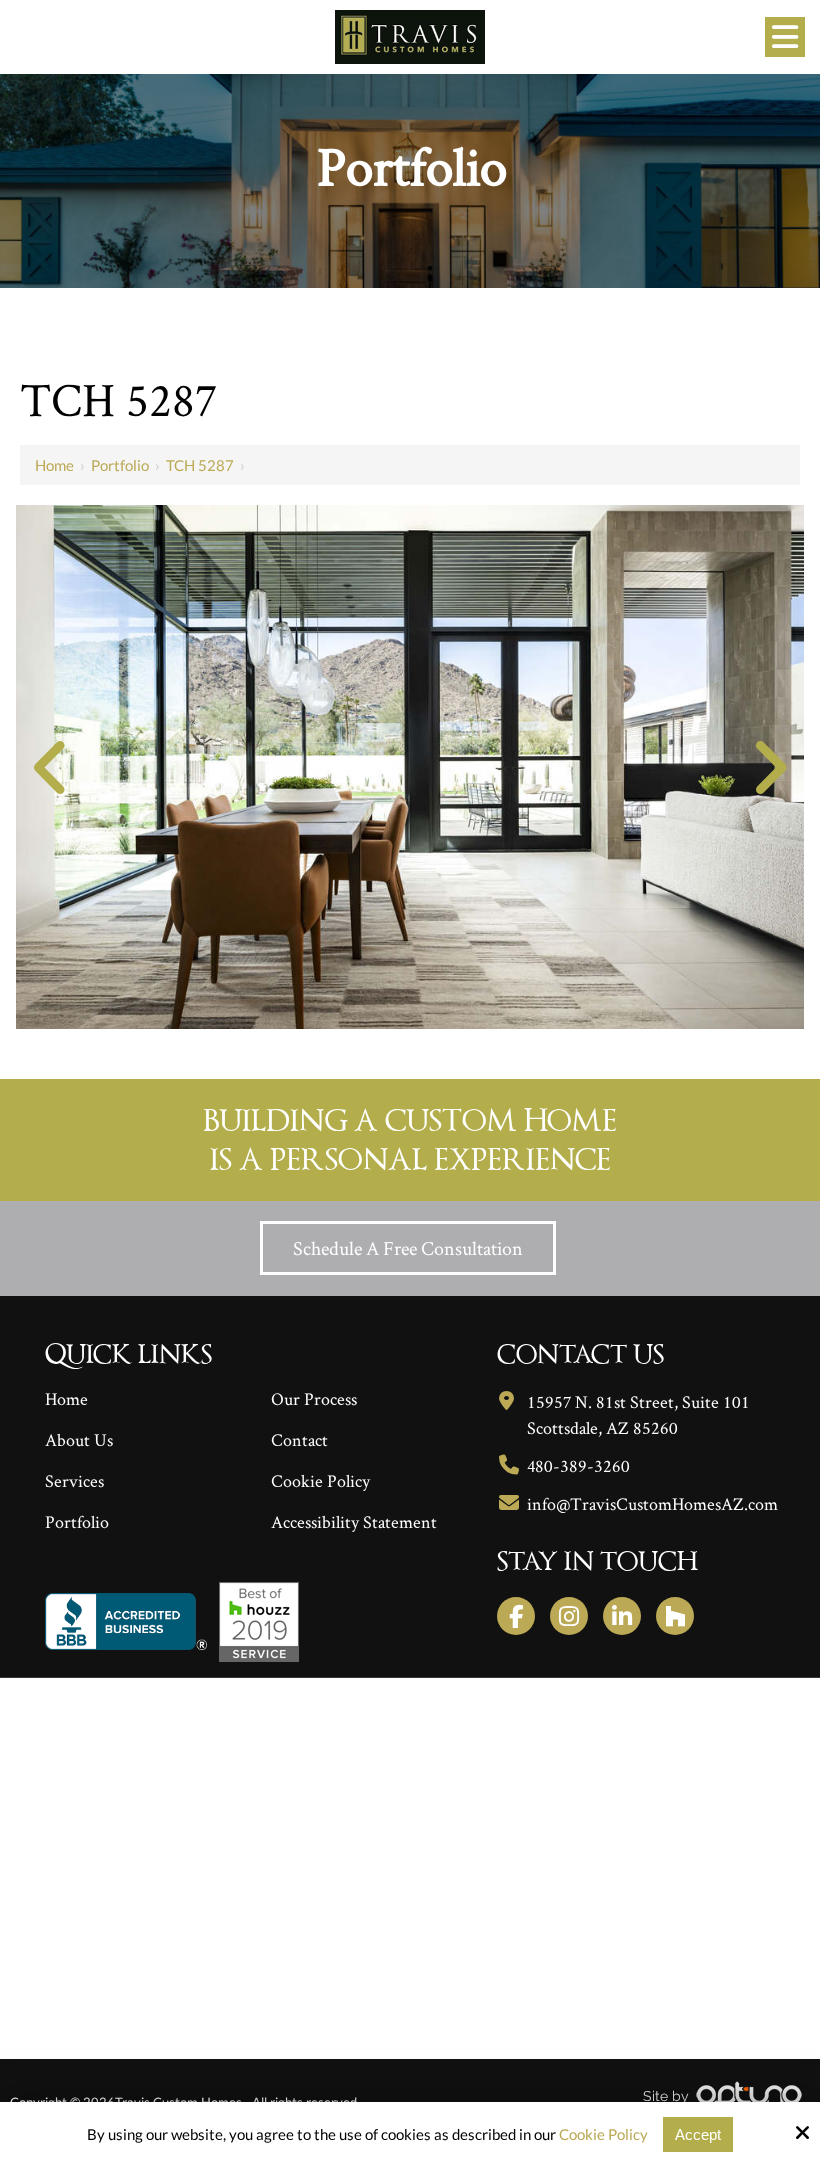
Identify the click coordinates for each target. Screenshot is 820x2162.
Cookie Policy (603, 2134)
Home (54, 465)
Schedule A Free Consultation (408, 1248)
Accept (698, 2134)
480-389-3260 (578, 1465)
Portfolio (120, 465)
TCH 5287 (200, 465)
